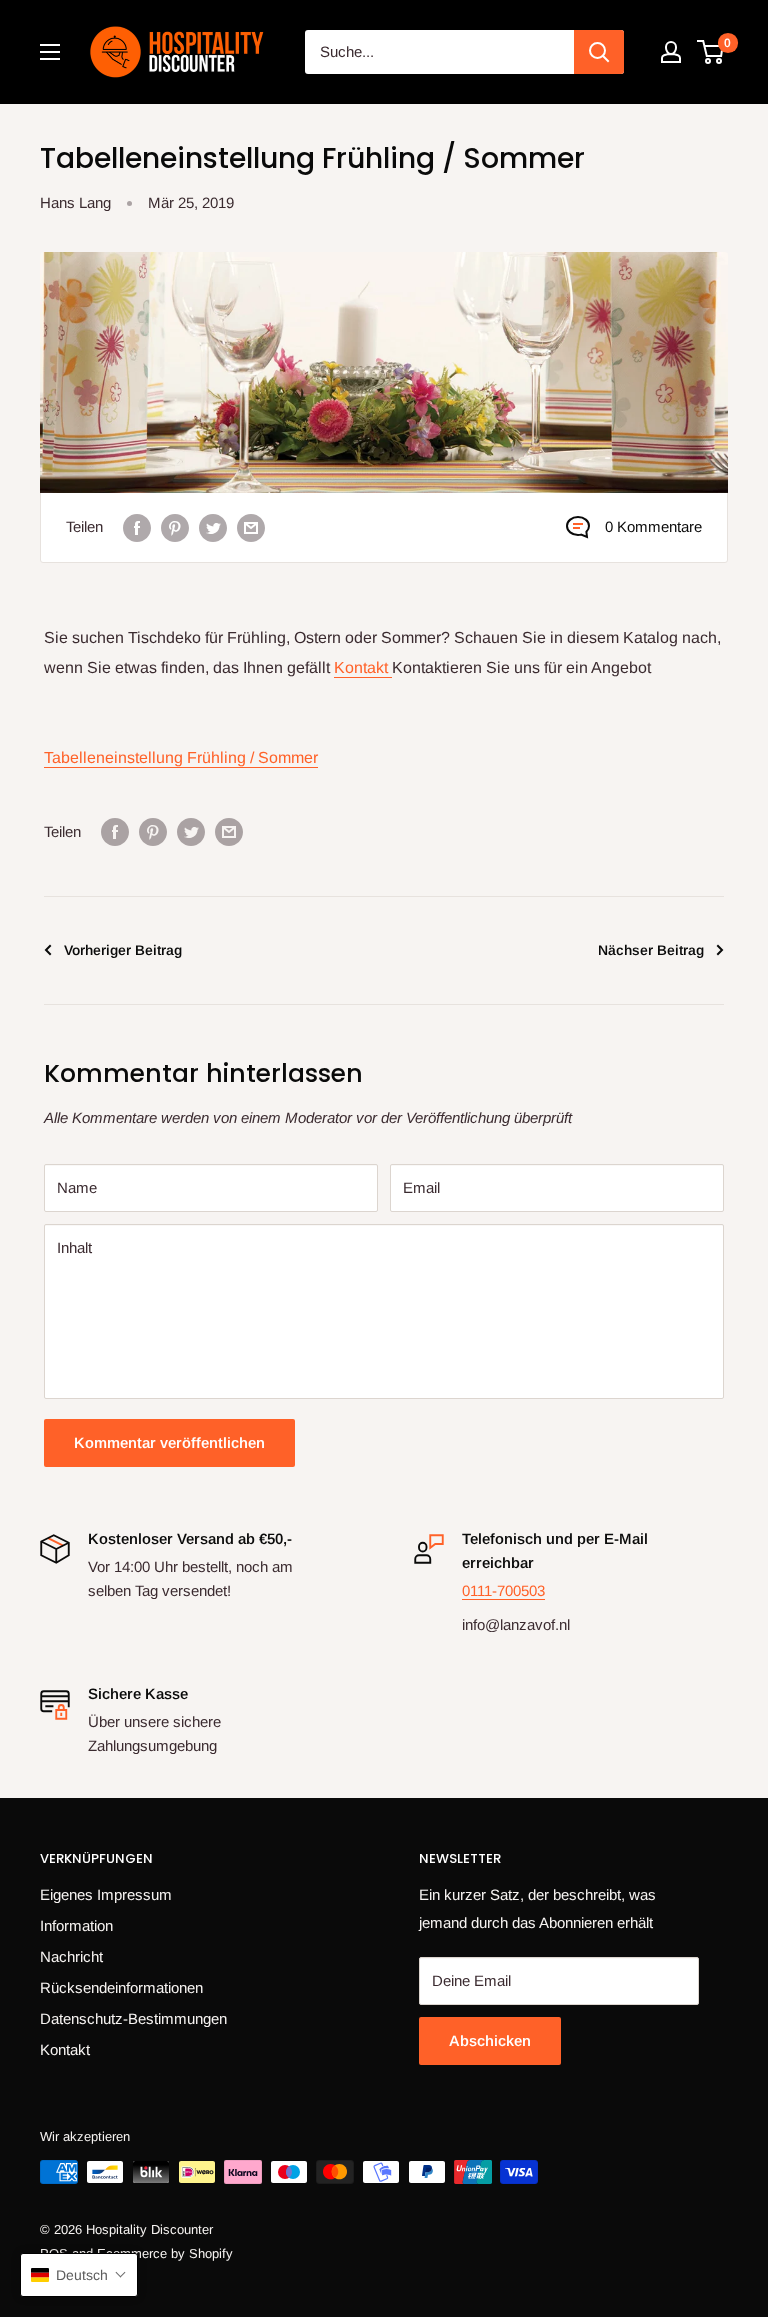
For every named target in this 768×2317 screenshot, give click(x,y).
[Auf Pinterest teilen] (175, 527)
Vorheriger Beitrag (123, 950)
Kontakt (363, 667)
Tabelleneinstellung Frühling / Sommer (181, 757)
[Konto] (671, 52)
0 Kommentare (653, 526)
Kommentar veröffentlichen (169, 1442)
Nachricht (71, 1956)
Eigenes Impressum (106, 1894)
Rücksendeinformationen (121, 1987)
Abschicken (490, 2040)
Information (76, 1925)
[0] (711, 52)
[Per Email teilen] (251, 527)
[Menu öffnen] (50, 52)
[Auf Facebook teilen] (137, 527)
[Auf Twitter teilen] (213, 527)
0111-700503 (503, 1590)
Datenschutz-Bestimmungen (133, 2018)
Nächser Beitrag (651, 950)
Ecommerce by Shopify (165, 2253)
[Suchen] (599, 52)
